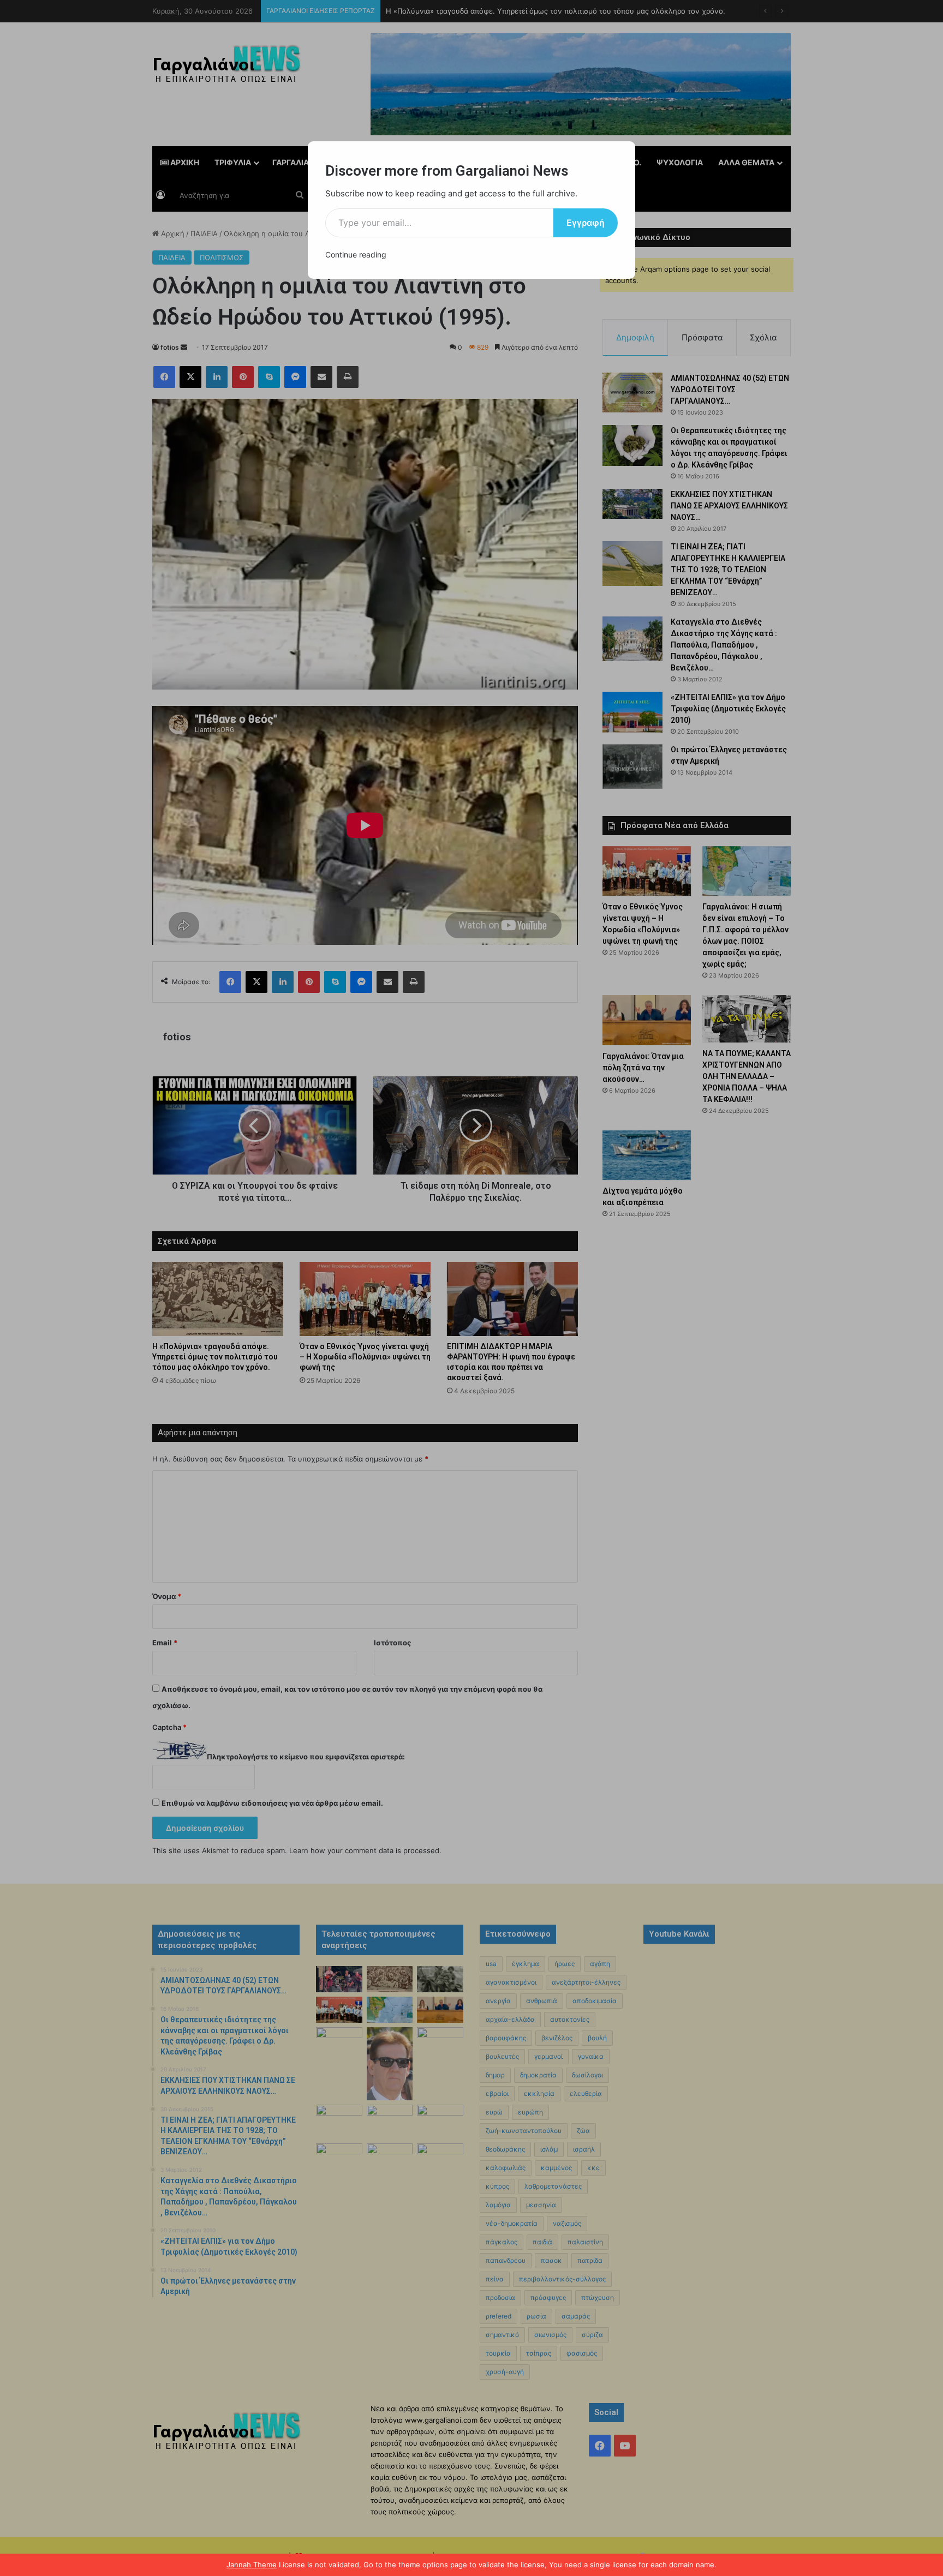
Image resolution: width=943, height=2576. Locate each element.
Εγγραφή (586, 223)
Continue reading (356, 254)
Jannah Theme (252, 2565)
